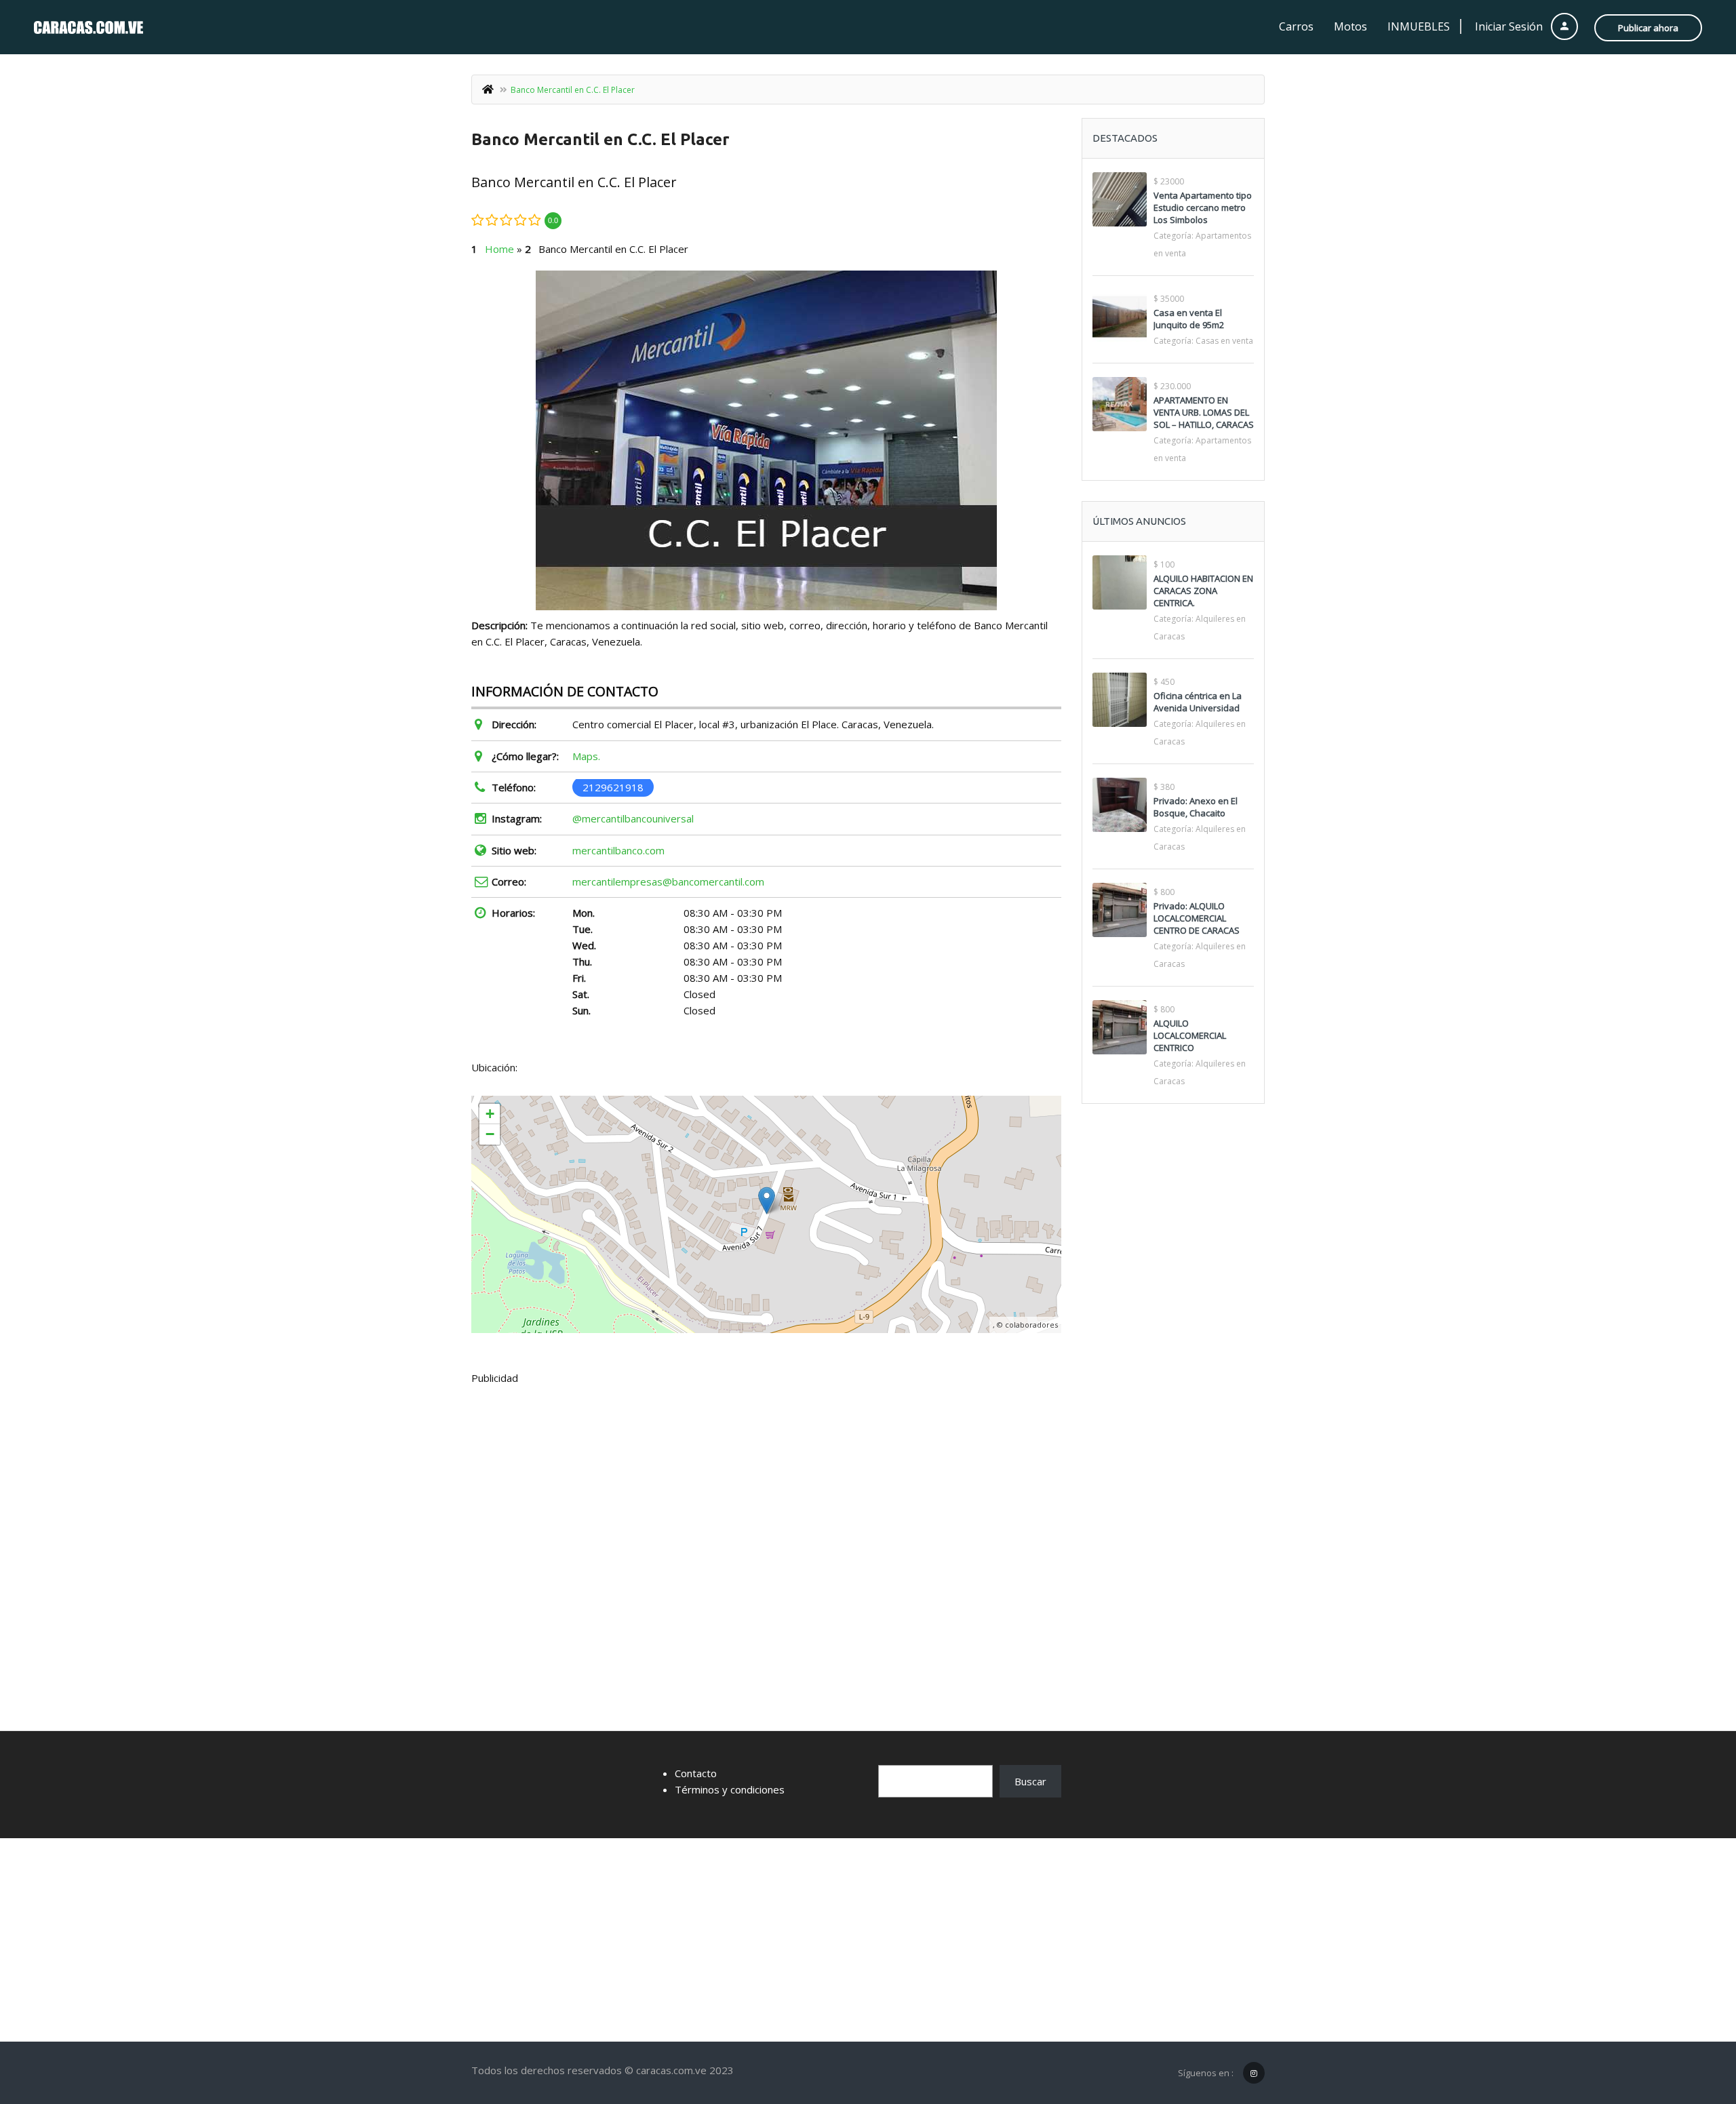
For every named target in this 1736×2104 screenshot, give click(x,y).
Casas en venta (1224, 341)
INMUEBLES (1419, 26)
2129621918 (613, 787)
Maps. (586, 756)
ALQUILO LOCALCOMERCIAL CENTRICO (1190, 1035)
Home (499, 249)
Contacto (696, 1773)
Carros (1296, 26)
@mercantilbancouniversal (633, 818)
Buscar (1030, 1781)
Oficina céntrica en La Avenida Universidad (1198, 702)
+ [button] (490, 1114)
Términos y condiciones (730, 1789)
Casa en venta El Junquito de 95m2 (1189, 319)
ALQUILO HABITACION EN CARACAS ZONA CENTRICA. (1203, 591)
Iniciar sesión (1510, 26)
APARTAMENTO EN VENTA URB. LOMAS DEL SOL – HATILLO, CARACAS (1204, 412)
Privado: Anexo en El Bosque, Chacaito (1196, 807)
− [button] (490, 1134)
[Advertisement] (766, 1497)
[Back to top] (1692, 2019)
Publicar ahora (1648, 28)
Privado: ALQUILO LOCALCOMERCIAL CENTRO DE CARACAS (1197, 918)
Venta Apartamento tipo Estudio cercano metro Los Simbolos (1203, 207)
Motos (1350, 26)
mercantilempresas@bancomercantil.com (668, 881)
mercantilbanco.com (618, 850)
